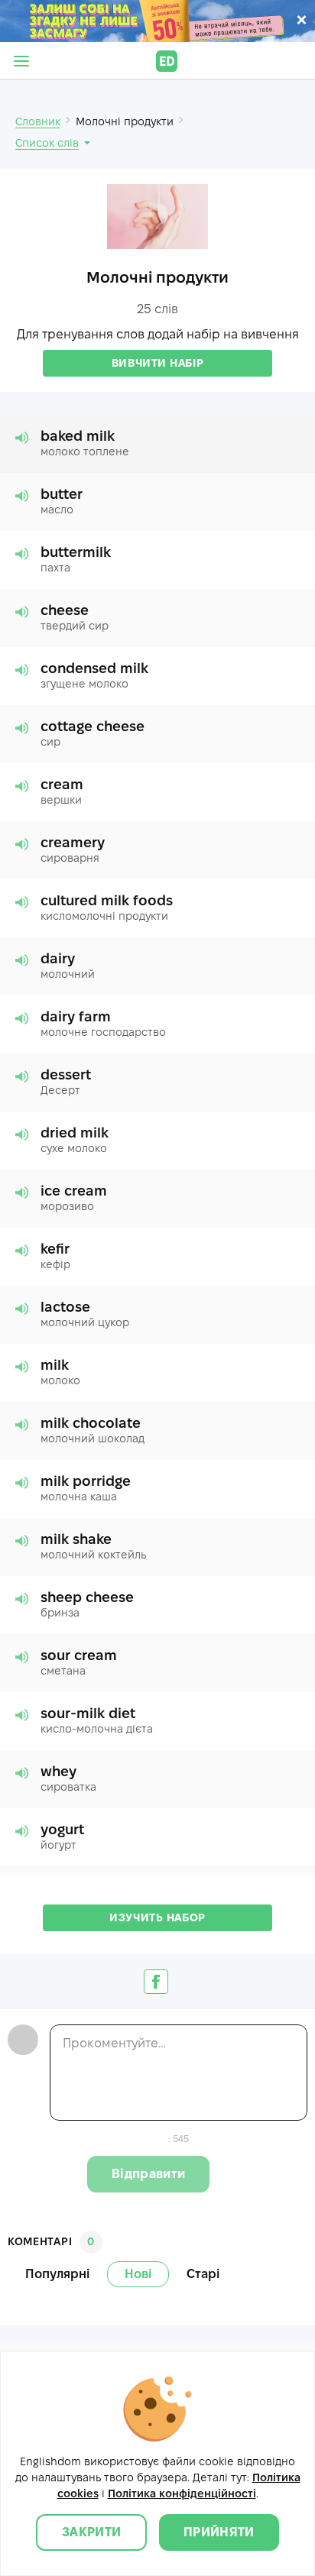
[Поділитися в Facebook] (156, 1982)
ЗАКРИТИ (91, 2532)
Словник (38, 121)
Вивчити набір (157, 363)
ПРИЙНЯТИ (219, 2532)
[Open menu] (21, 61)
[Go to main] (167, 61)
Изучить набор (157, 1917)
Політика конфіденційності (182, 2493)
